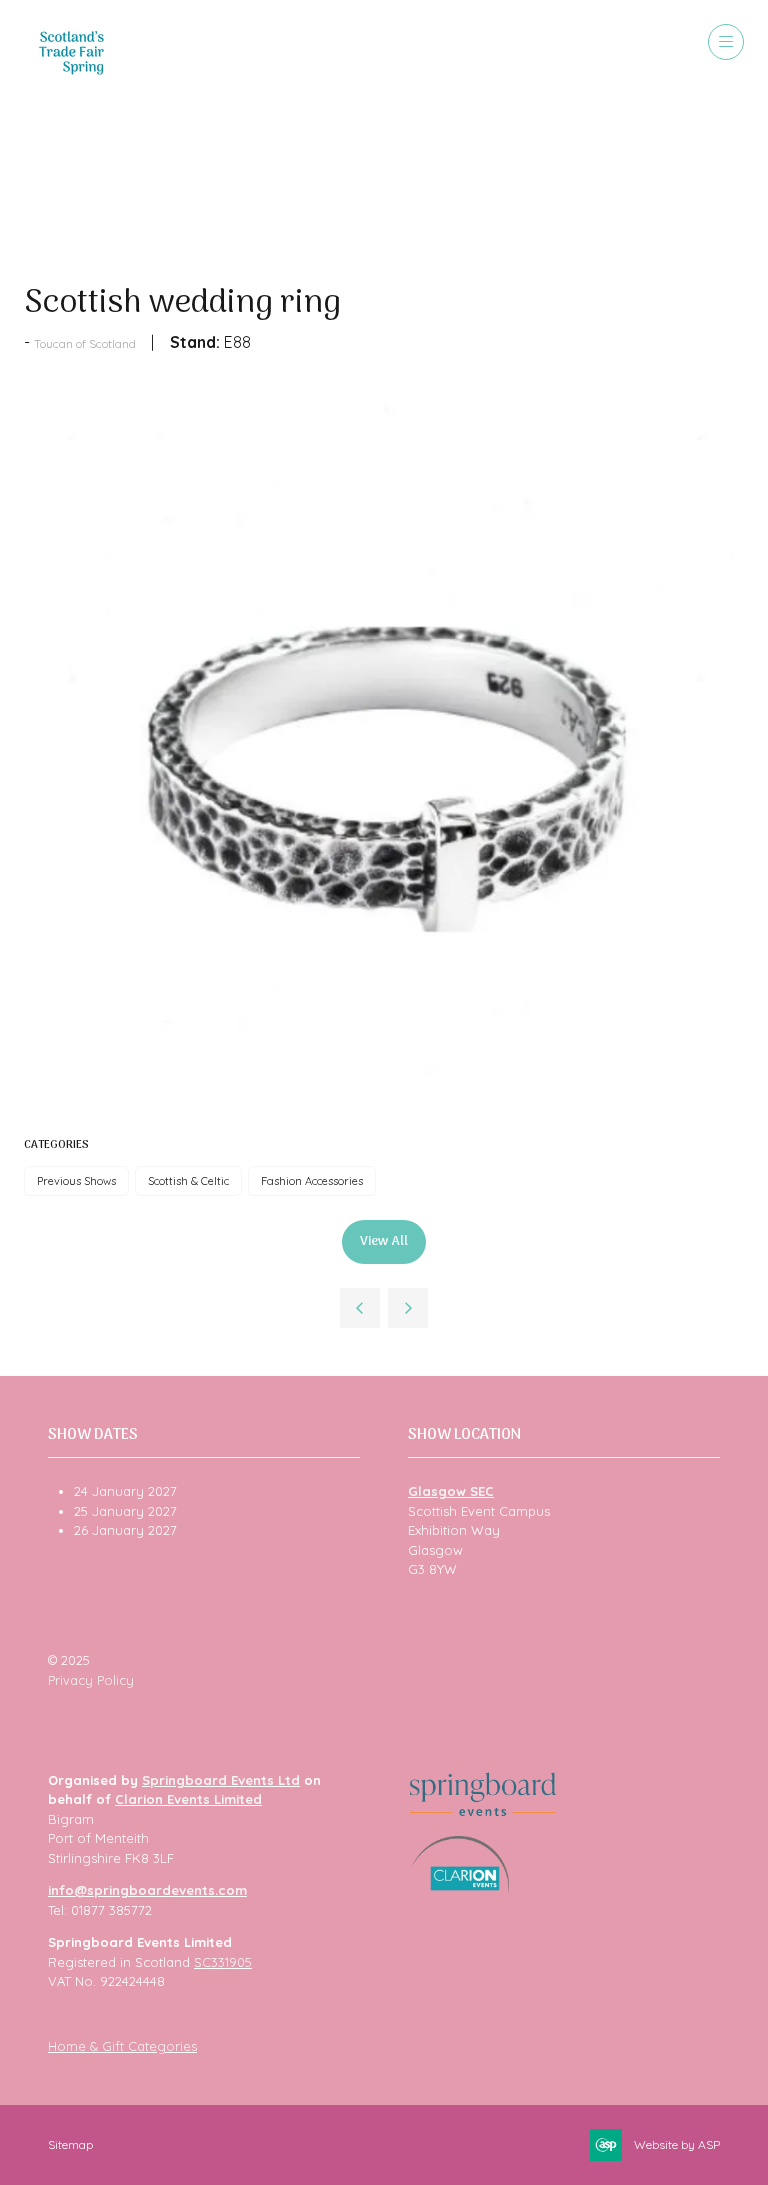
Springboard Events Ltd (221, 1780)
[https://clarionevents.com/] (460, 1890)
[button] (726, 42)
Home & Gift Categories (122, 2046)
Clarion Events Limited (188, 1799)
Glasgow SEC (451, 1491)
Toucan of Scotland (85, 343)
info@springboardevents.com (147, 1890)
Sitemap (70, 2144)
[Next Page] (408, 1308)
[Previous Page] (360, 1308)
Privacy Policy (91, 1680)
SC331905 (223, 1962)
